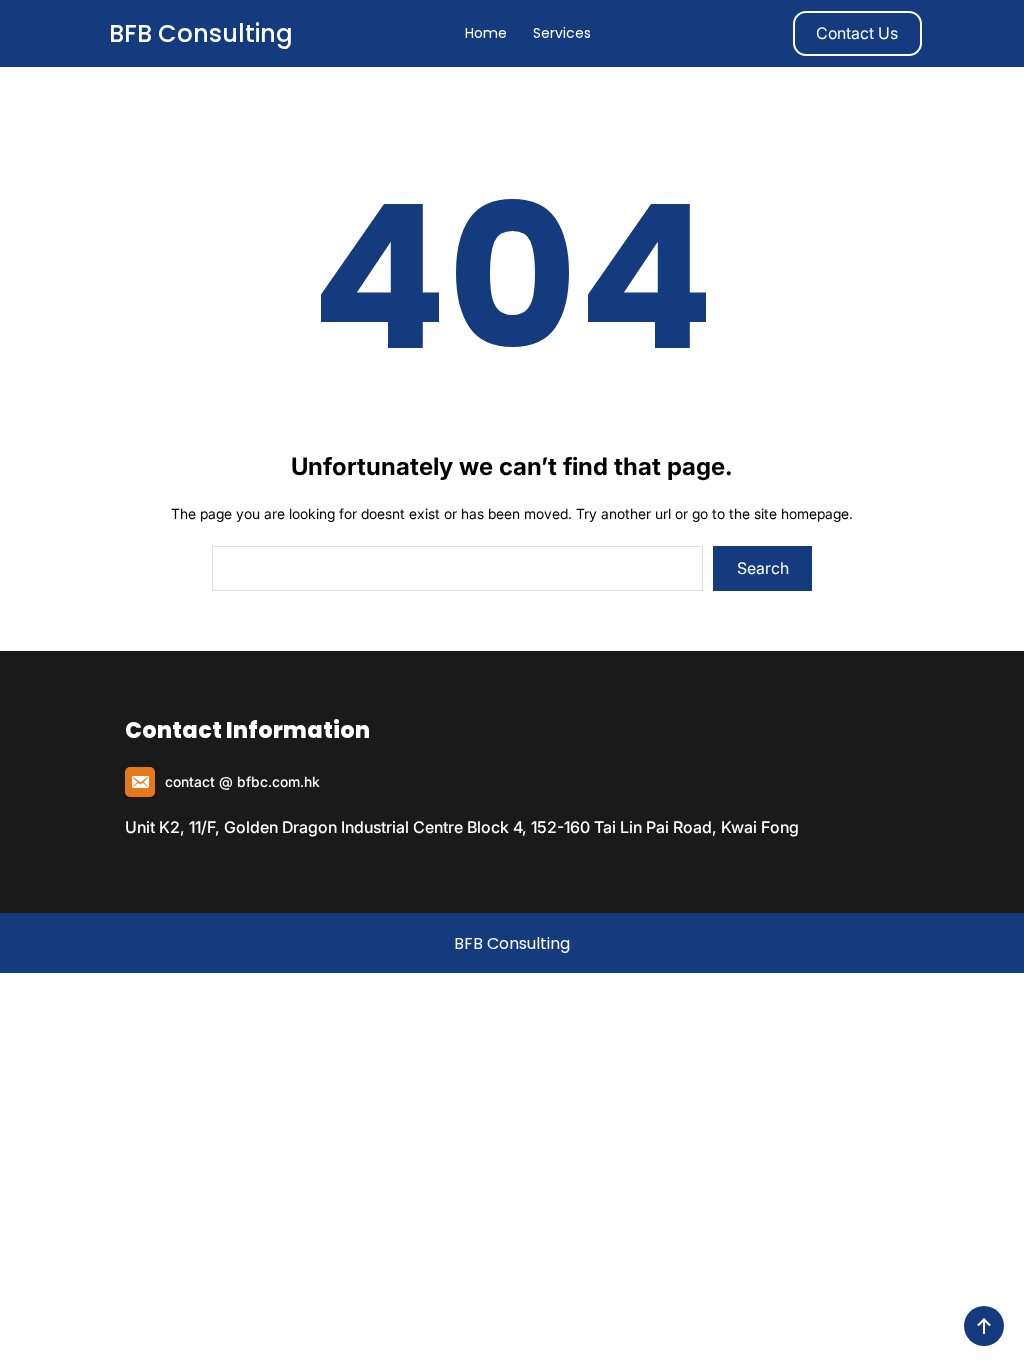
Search (763, 568)
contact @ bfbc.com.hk (242, 781)
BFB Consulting (201, 33)
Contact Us (857, 33)
